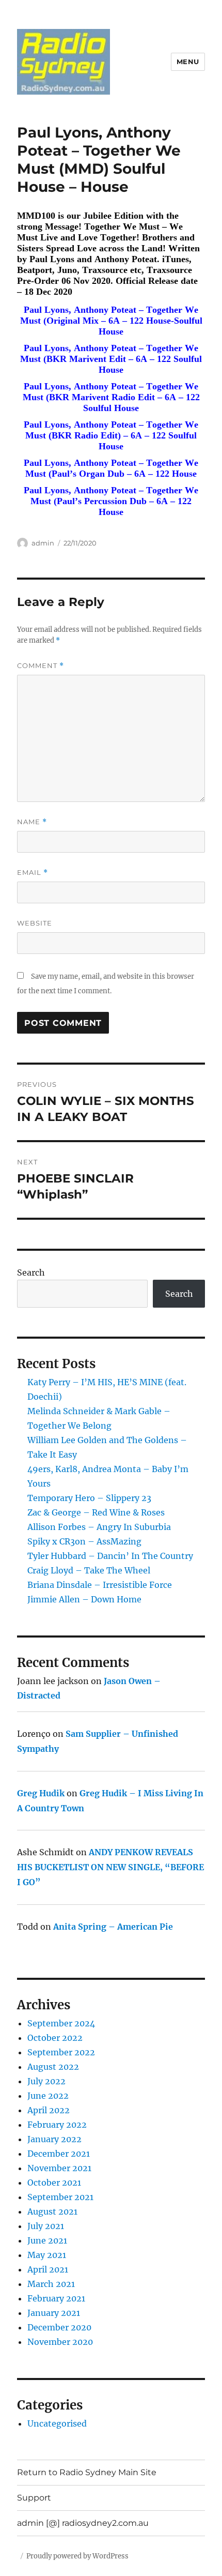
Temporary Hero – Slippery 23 (89, 1498)
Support (34, 2498)
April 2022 (49, 2110)
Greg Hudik (41, 1793)
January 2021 (54, 2313)
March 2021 (51, 2284)
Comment (41, 666)
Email (33, 873)
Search (31, 1272)
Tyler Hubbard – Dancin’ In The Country (110, 1556)
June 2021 (47, 2240)
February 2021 (56, 2298)
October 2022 (55, 2038)
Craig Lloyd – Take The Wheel (89, 1570)
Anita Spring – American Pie (113, 1927)
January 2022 (54, 2139)
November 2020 (60, 2342)
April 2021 (48, 2269)
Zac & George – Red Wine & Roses (96, 1512)
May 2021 (47, 2255)
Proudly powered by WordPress (77, 2556)
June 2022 (48, 2096)
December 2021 (59, 2154)
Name (32, 822)
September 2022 (61, 2052)
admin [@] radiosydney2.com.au (83, 2523)
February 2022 (57, 2125)
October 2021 (54, 2183)
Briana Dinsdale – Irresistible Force (100, 1585)
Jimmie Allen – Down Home (84, 1599)
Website (35, 923)
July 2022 (46, 2081)
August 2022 (53, 2067)
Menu (188, 62)
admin (43, 543)
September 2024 (61, 2023)
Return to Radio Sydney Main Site (87, 2472)
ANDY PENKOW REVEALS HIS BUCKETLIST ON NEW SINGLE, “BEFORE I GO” (110, 1867)
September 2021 (60, 2197)
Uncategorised (57, 2423)
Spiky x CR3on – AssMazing (84, 1541)
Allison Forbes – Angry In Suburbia (99, 1527)
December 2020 (59, 2327)
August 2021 (52, 2211)
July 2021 (46, 2226)
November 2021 (59, 2168)
